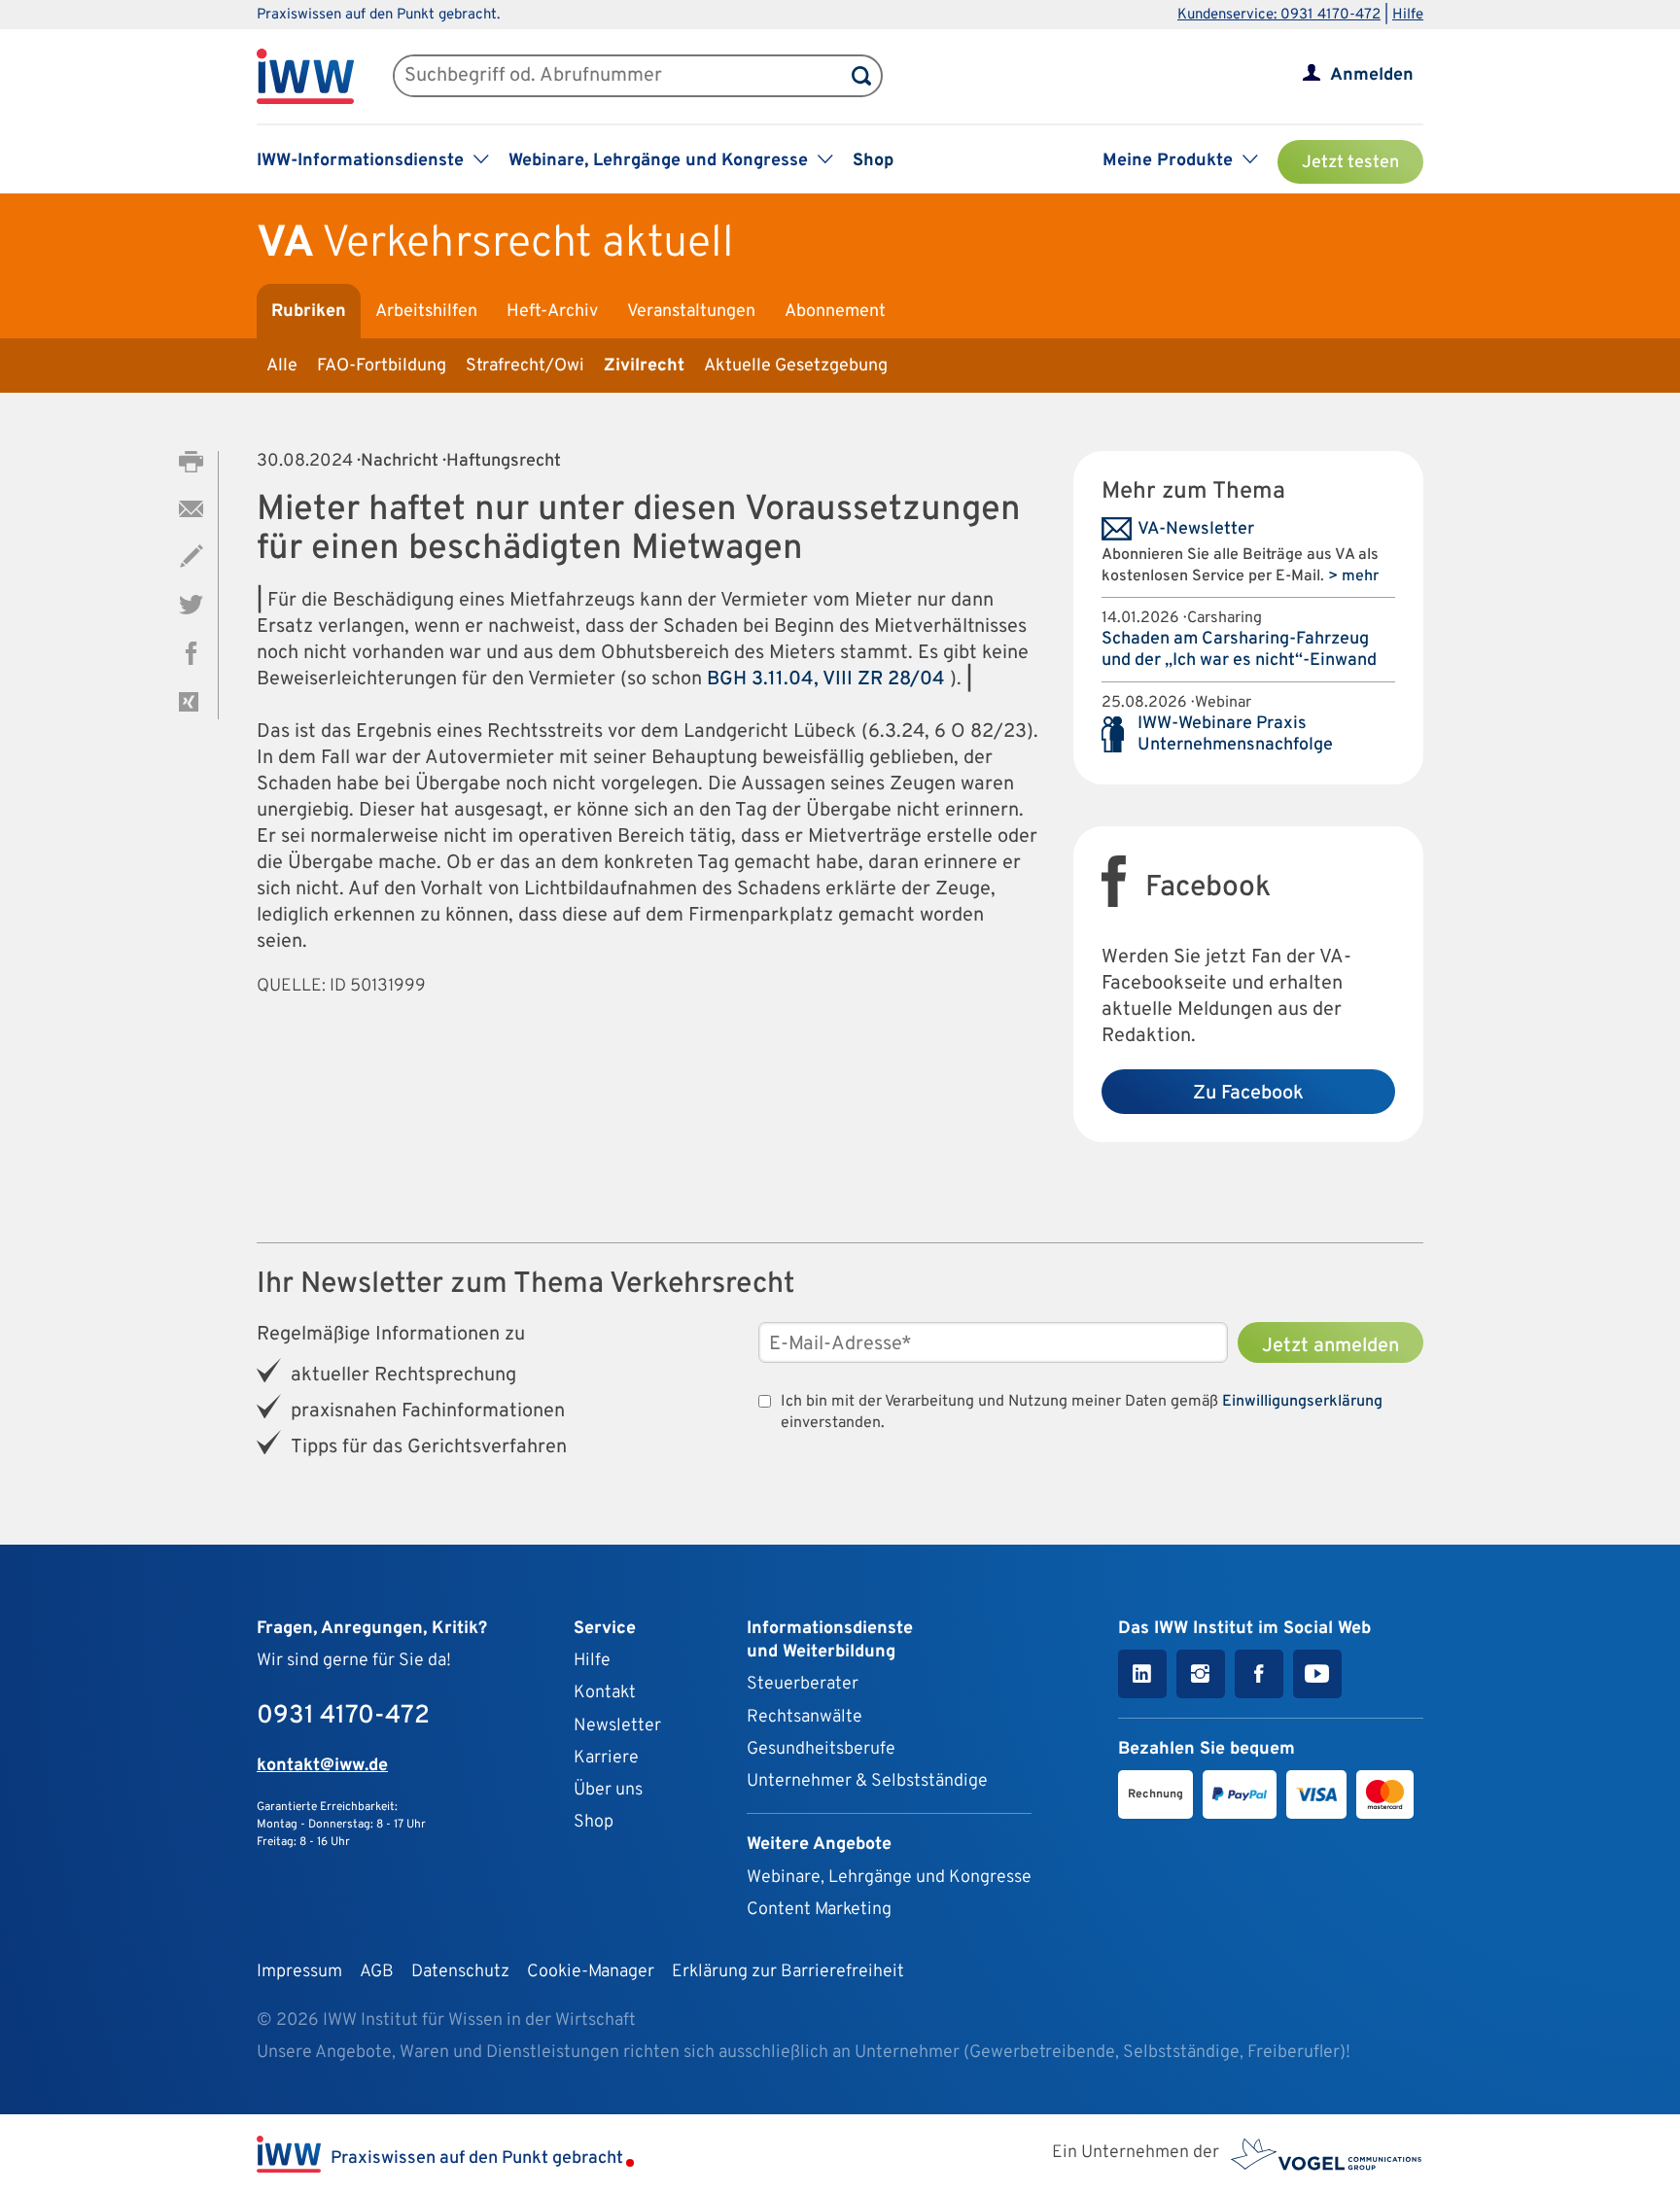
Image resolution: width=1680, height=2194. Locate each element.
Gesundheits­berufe (821, 1749)
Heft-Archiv (552, 312)
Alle (282, 366)
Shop (873, 161)
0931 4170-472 (343, 1716)
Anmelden (1372, 75)
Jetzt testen (1350, 163)
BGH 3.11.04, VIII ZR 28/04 (828, 679)
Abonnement (835, 312)
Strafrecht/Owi (525, 366)
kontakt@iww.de (322, 1766)
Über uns (608, 1790)
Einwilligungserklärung (1302, 1402)
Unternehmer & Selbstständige (867, 1781)
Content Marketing (819, 1910)
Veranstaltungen (691, 312)
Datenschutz (460, 1972)
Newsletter (617, 1726)
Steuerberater (803, 1684)
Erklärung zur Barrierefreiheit (788, 1972)
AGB (377, 1972)
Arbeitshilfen (426, 312)
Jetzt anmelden (1330, 1346)
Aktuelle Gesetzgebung (796, 366)
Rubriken (309, 312)
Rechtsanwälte (805, 1717)
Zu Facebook (1248, 1094)
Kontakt (605, 1693)
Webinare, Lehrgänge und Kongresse (889, 1878)
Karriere (606, 1758)
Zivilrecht (644, 366)
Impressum (299, 1972)
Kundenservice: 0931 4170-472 (1279, 15)
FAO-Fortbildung (382, 366)
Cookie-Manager (591, 1972)
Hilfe (1408, 15)
